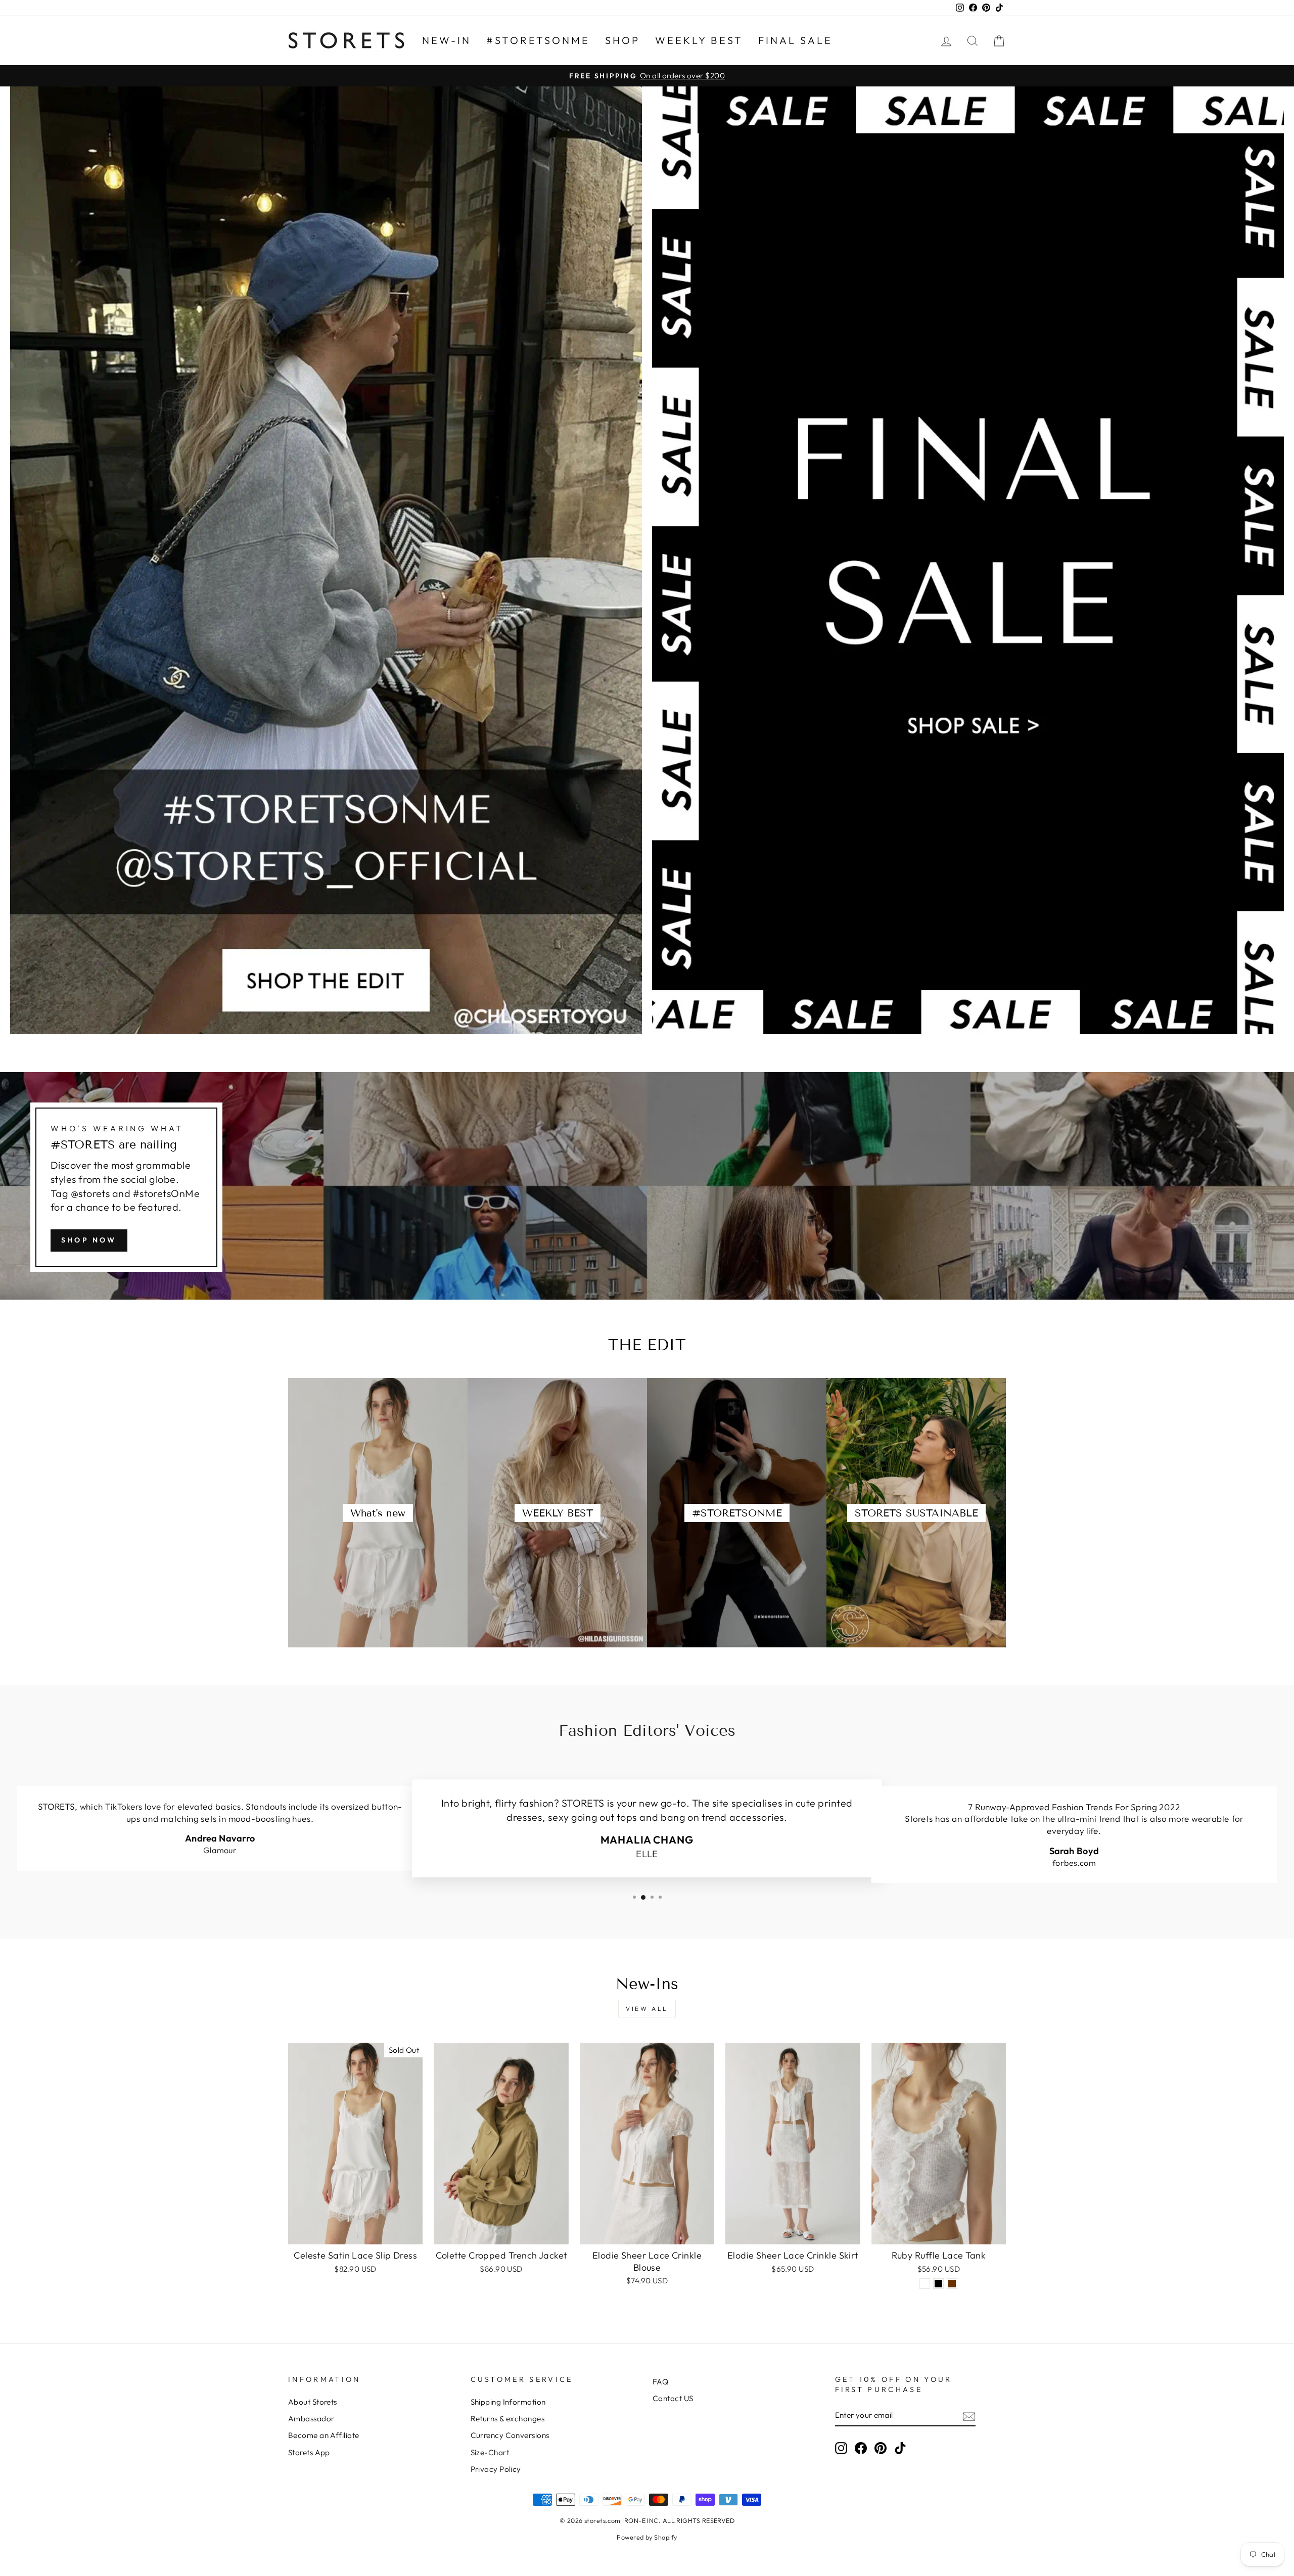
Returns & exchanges (508, 2419)
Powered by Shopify (647, 2537)
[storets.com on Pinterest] (881, 2448)
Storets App (309, 2452)
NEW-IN (447, 40)
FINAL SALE (795, 40)
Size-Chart (490, 2452)
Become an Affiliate (324, 2435)
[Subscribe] (969, 2416)
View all (647, 2009)
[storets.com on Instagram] (841, 2448)
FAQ (660, 2382)
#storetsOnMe (538, 40)
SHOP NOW (89, 1240)
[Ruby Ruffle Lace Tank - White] (925, 2284)
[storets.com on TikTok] (900, 2448)
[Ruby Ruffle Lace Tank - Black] (938, 2284)
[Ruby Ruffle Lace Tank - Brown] (952, 2284)
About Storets (313, 2402)
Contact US (673, 2398)
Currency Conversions (510, 2435)
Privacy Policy (496, 2469)
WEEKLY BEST (699, 40)
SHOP (622, 40)
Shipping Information (508, 2402)
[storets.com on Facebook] (861, 2448)
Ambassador (311, 2419)
